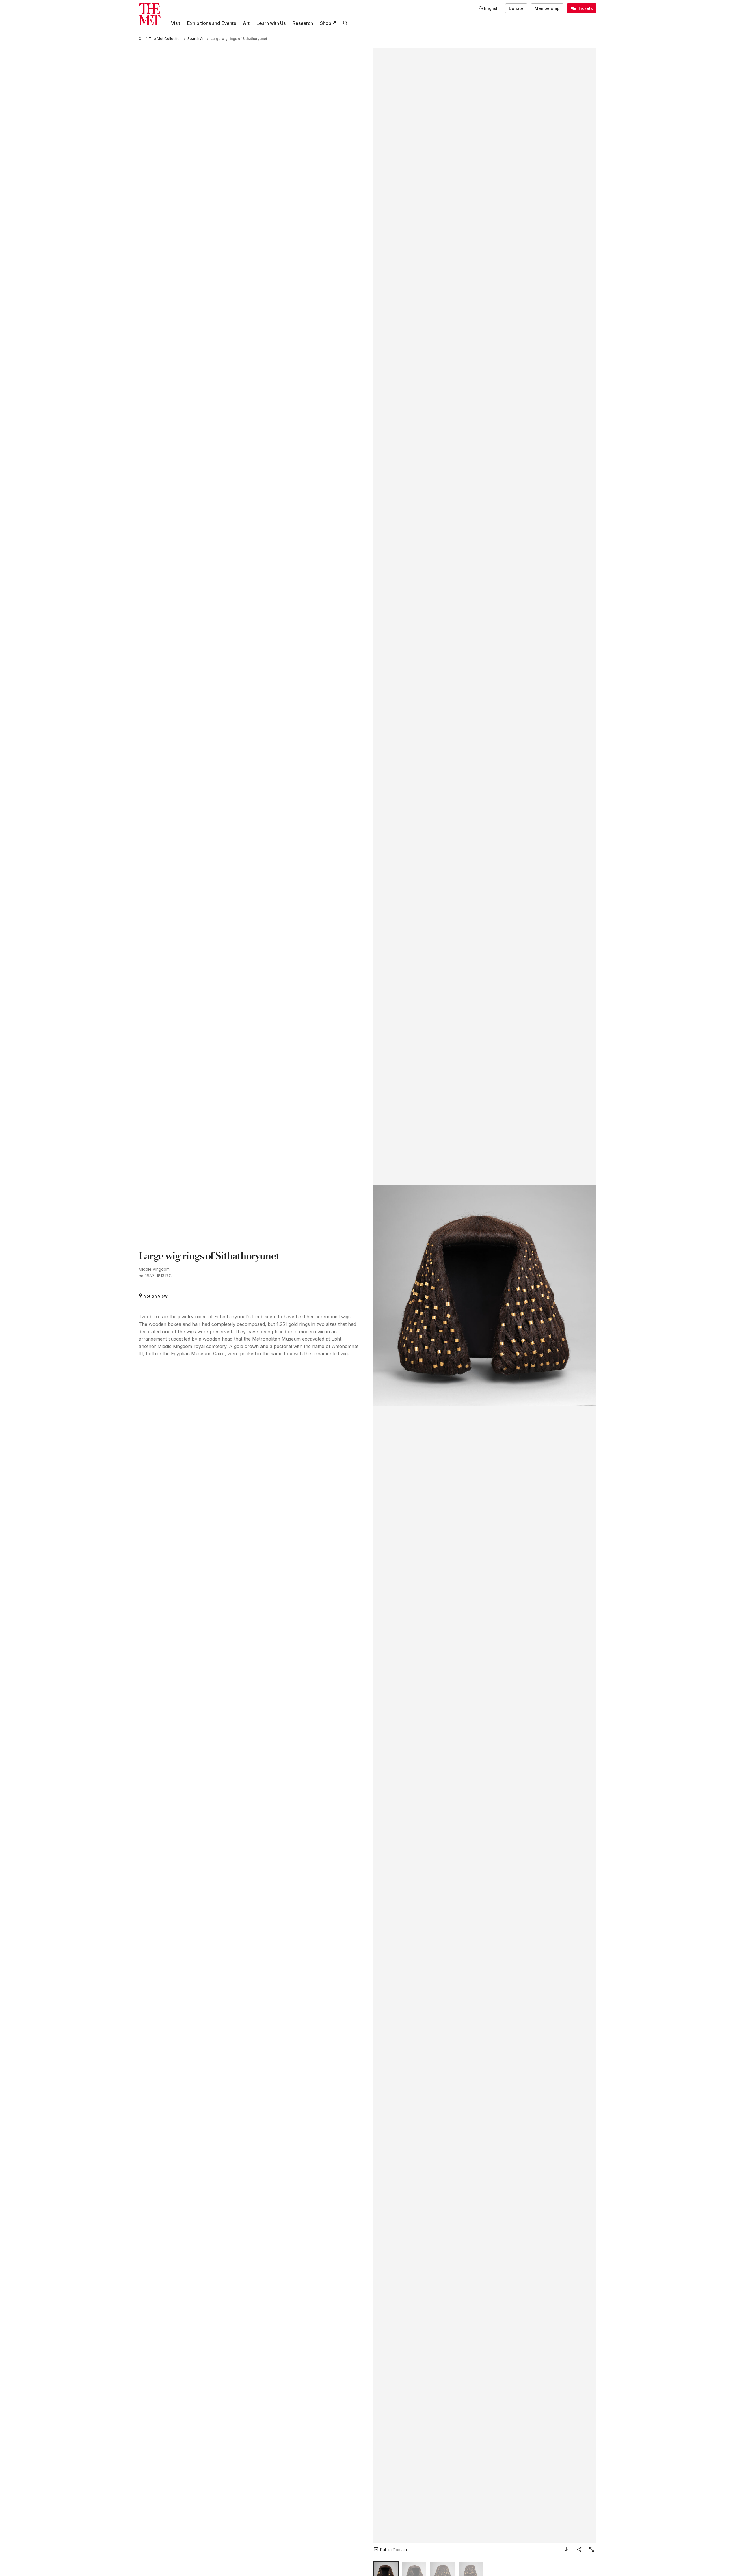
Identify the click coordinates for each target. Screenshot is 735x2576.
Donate (516, 8)
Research (303, 23)
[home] (141, 39)
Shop (326, 23)
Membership (547, 8)
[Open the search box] (345, 23)
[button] (485, 1295)
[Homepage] (150, 14)
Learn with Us (271, 23)
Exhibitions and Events (212, 23)
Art (246, 23)
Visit (176, 23)
